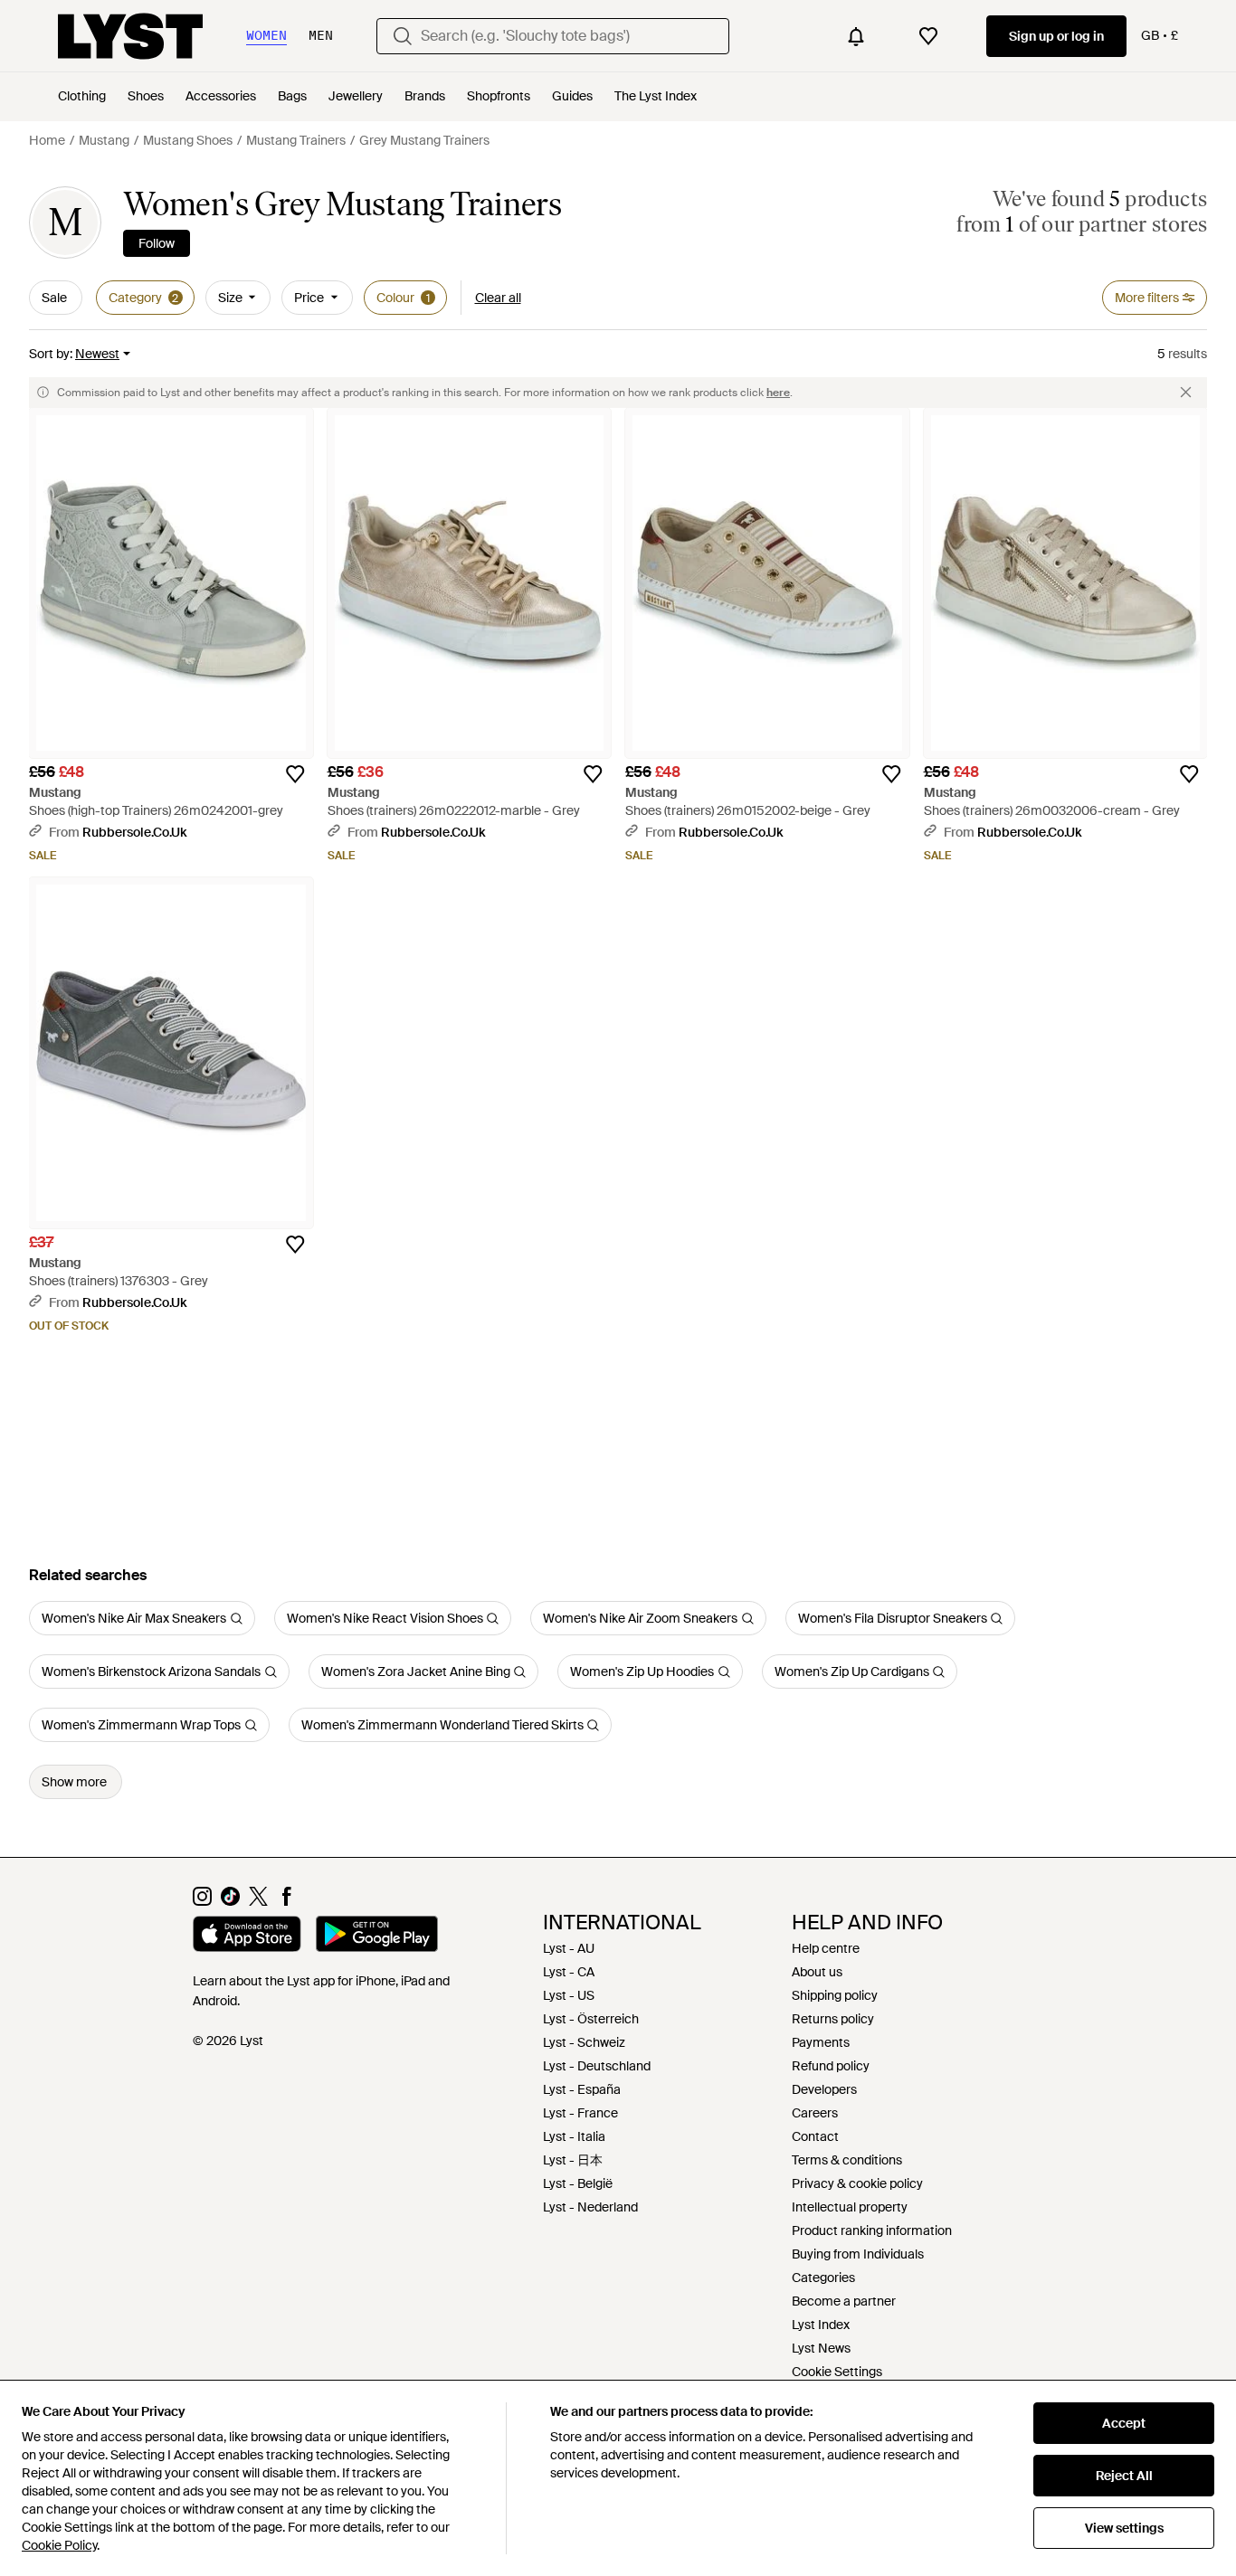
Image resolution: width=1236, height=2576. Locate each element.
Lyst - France (580, 2113)
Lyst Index (821, 2325)
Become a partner (844, 2301)
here (778, 393)
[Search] (403, 36)
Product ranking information (872, 2230)
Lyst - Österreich (591, 2019)
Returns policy (833, 2019)
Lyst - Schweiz (584, 2042)
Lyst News (821, 2348)
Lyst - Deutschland (597, 2066)
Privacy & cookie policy (857, 2183)
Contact (815, 2136)
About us (817, 1972)
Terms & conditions (847, 2160)
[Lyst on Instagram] (202, 1901)
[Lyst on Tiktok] (230, 1901)
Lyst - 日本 (573, 2160)
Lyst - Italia (574, 2136)
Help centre (826, 1948)
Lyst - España (582, 2089)
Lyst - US (569, 1995)
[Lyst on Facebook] (286, 1901)
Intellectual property (850, 2207)
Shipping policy (835, 1995)
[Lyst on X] (258, 1901)
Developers (824, 2089)
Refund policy (831, 2066)
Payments (821, 2042)
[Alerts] (856, 36)
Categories (823, 2278)
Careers (815, 2113)
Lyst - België (578, 2183)
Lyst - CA (569, 1972)
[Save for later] (295, 774)
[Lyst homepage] (130, 36)
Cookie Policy (59, 2545)
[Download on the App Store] (247, 1937)
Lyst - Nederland (590, 2207)
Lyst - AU (569, 1948)
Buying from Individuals (858, 2254)
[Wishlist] (928, 36)
